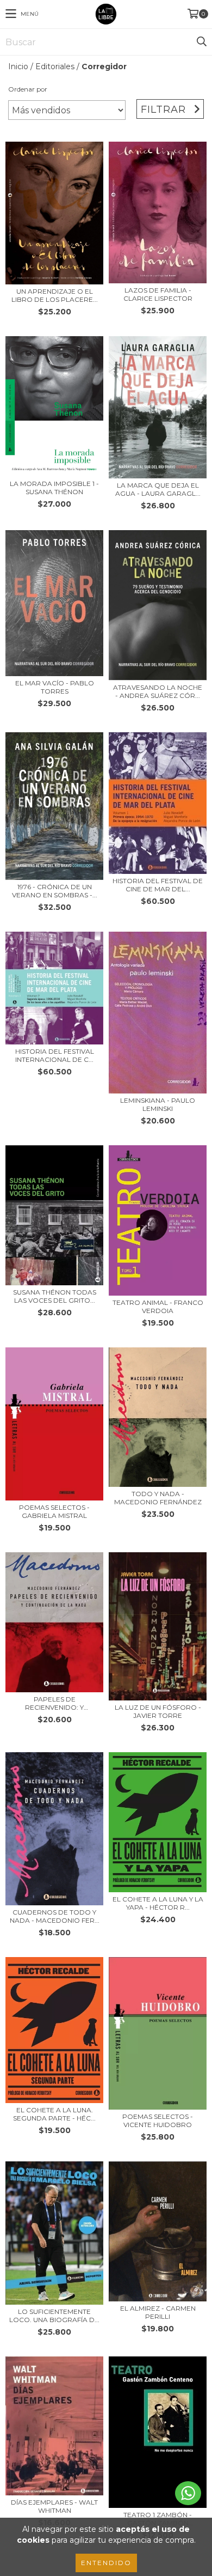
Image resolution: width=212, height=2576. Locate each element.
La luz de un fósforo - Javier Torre (158, 1711)
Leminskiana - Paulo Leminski (158, 1104)
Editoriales (55, 66)
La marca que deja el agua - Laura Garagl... (158, 489)
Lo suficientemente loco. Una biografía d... (54, 2316)
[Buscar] (201, 42)
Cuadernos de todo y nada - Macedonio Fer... (55, 1916)
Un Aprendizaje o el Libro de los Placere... (55, 295)
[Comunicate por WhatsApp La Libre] (188, 2493)
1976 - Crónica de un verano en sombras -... (55, 891)
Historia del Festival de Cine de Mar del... (158, 885)
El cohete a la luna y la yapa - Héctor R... (158, 1903)
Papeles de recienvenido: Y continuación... (54, 1703)
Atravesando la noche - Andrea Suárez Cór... (158, 691)
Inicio (18, 66)
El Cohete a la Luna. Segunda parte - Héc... (54, 2114)
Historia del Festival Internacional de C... (55, 1055)
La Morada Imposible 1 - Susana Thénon (54, 488)
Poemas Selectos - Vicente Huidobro (158, 2121)
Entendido (106, 2563)
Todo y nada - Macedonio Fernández (158, 1498)
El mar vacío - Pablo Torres (55, 687)
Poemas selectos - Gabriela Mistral (54, 1511)
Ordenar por (28, 89)
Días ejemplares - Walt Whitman (54, 2506)
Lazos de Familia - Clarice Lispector (158, 294)
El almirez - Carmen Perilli (158, 2312)
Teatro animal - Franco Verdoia (158, 1307)
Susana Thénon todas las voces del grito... (55, 1296)
